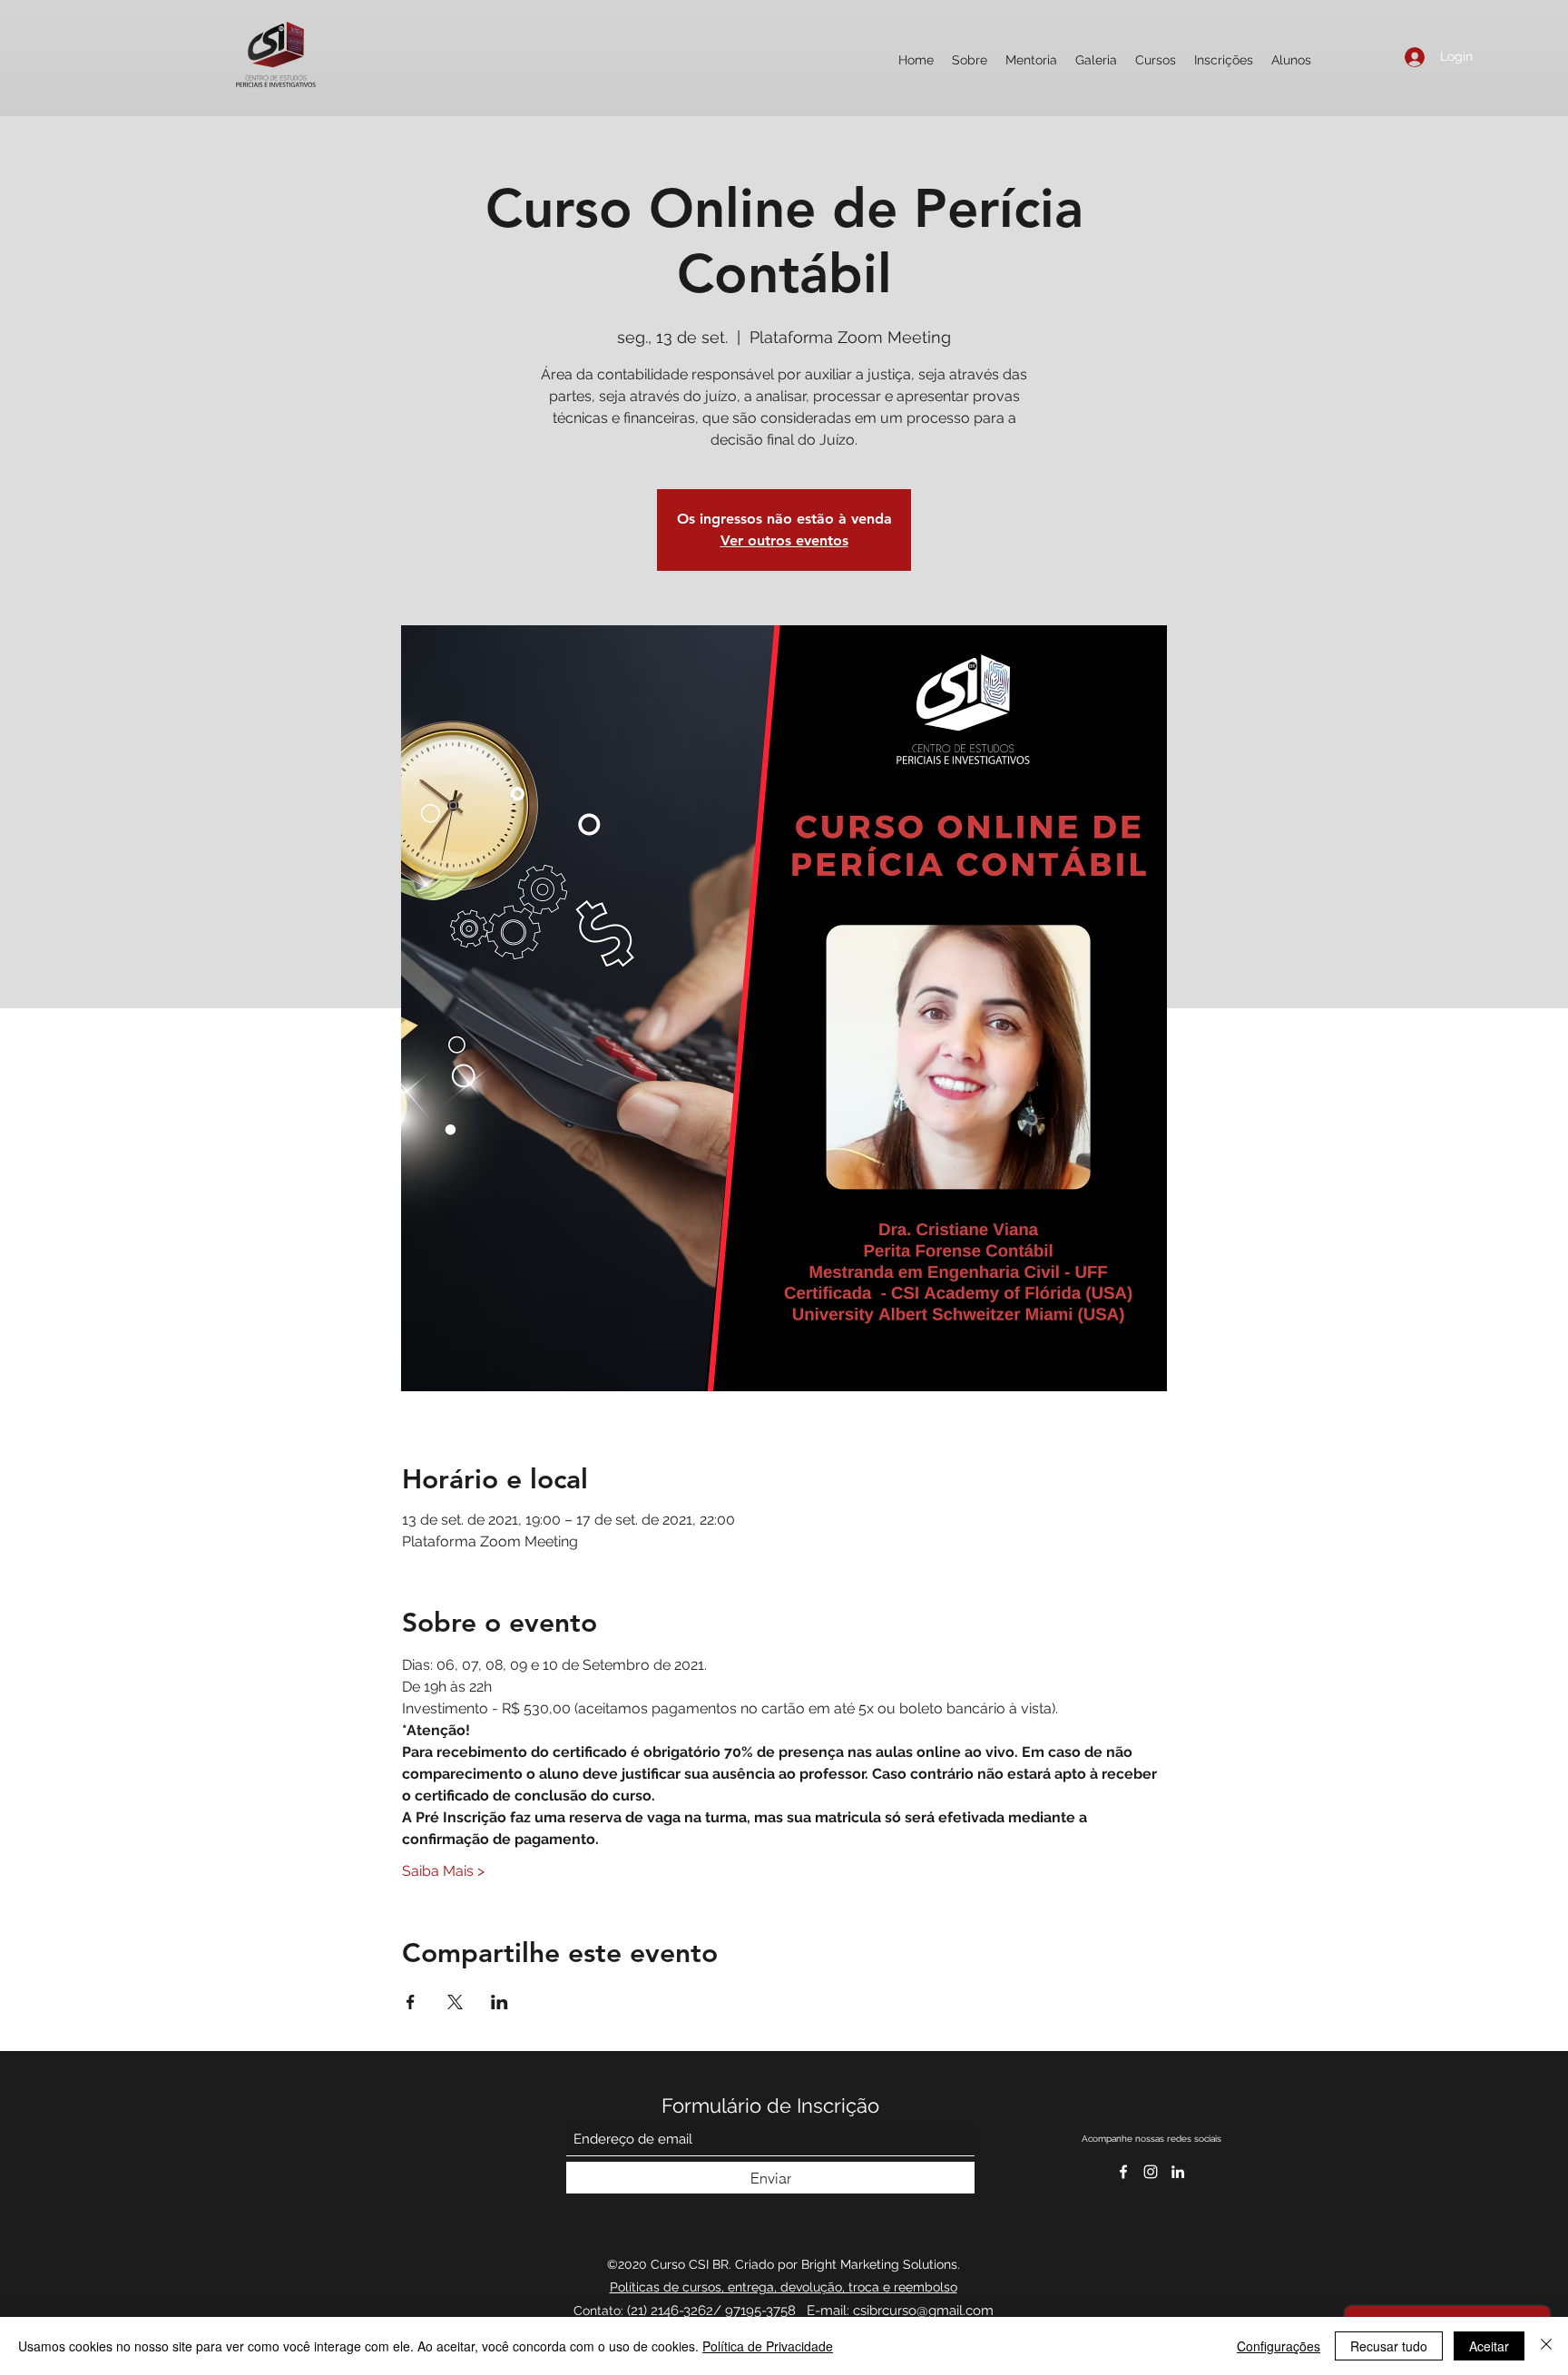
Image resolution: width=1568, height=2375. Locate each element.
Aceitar (1489, 2346)
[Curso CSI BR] (1178, 2172)
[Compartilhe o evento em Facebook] (411, 2002)
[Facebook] (1123, 2172)
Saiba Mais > (443, 1871)
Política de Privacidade (768, 2346)
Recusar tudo (1389, 2346)
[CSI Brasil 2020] (1151, 2172)
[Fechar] (1546, 2346)
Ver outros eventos (784, 540)
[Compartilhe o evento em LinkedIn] (500, 2002)
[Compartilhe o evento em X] (455, 2002)
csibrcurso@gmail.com (923, 2311)
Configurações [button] (1279, 2346)
